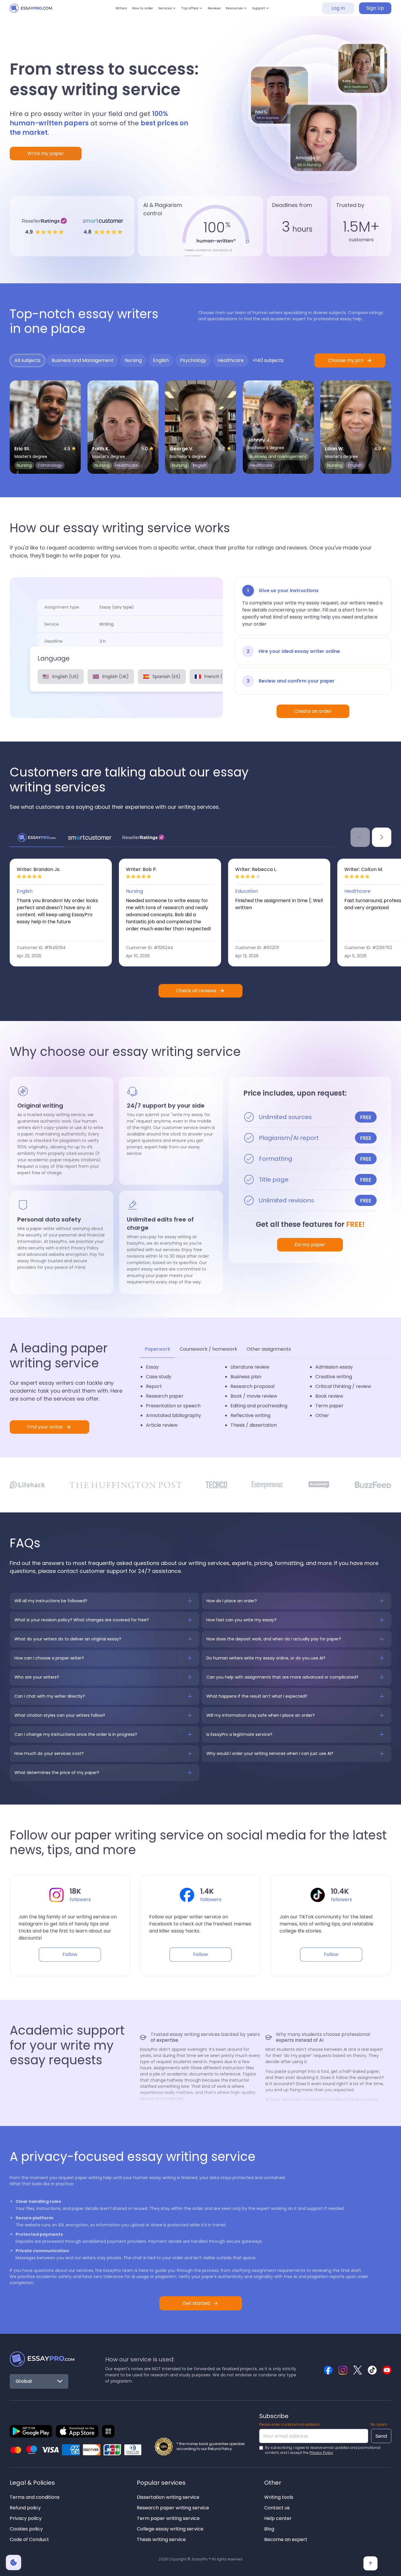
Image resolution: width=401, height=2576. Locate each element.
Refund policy (25, 2508)
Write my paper (46, 153)
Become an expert (286, 2539)
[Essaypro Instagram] (343, 2370)
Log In (338, 11)
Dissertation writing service (168, 2497)
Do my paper (310, 1245)
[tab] (27, 360)
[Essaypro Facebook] (328, 2370)
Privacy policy (26, 2518)
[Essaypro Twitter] (358, 2370)
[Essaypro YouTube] (387, 2370)
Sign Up (375, 11)
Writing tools (279, 2497)
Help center (278, 2518)
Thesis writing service (161, 2539)
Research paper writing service (173, 2508)
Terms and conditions (35, 2497)
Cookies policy (26, 2529)
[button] (161, 11)
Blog (269, 2529)
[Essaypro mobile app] (31, 2431)
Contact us (277, 2508)
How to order (130, 11)
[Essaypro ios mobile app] (77, 2431)
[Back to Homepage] (42, 2359)
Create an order (313, 711)
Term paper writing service (168, 2518)
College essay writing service (170, 2529)
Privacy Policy (321, 2453)
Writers (103, 11)
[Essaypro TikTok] (372, 2370)
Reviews (220, 11)
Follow (70, 1954)
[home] (36, 11)
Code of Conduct (29, 2539)
